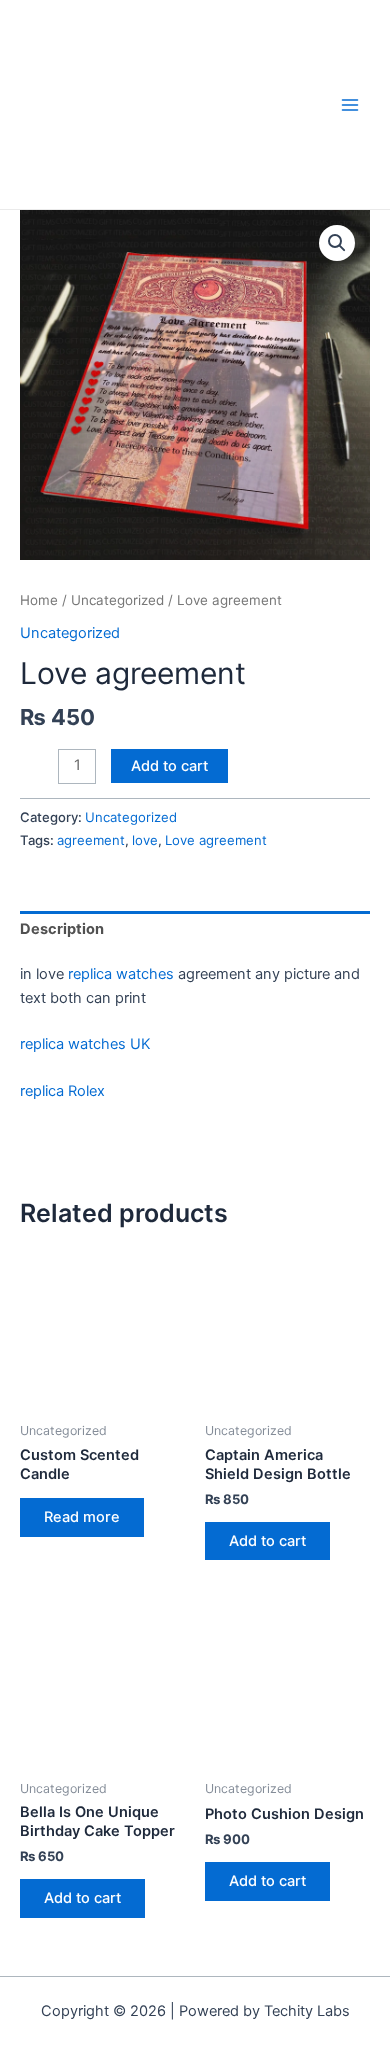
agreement (91, 840)
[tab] (195, 930)
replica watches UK (85, 1044)
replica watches (121, 974)
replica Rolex (62, 1091)
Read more (82, 1517)
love (145, 840)
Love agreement (216, 840)
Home (39, 600)
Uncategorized (117, 600)
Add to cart (169, 766)
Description (62, 929)
